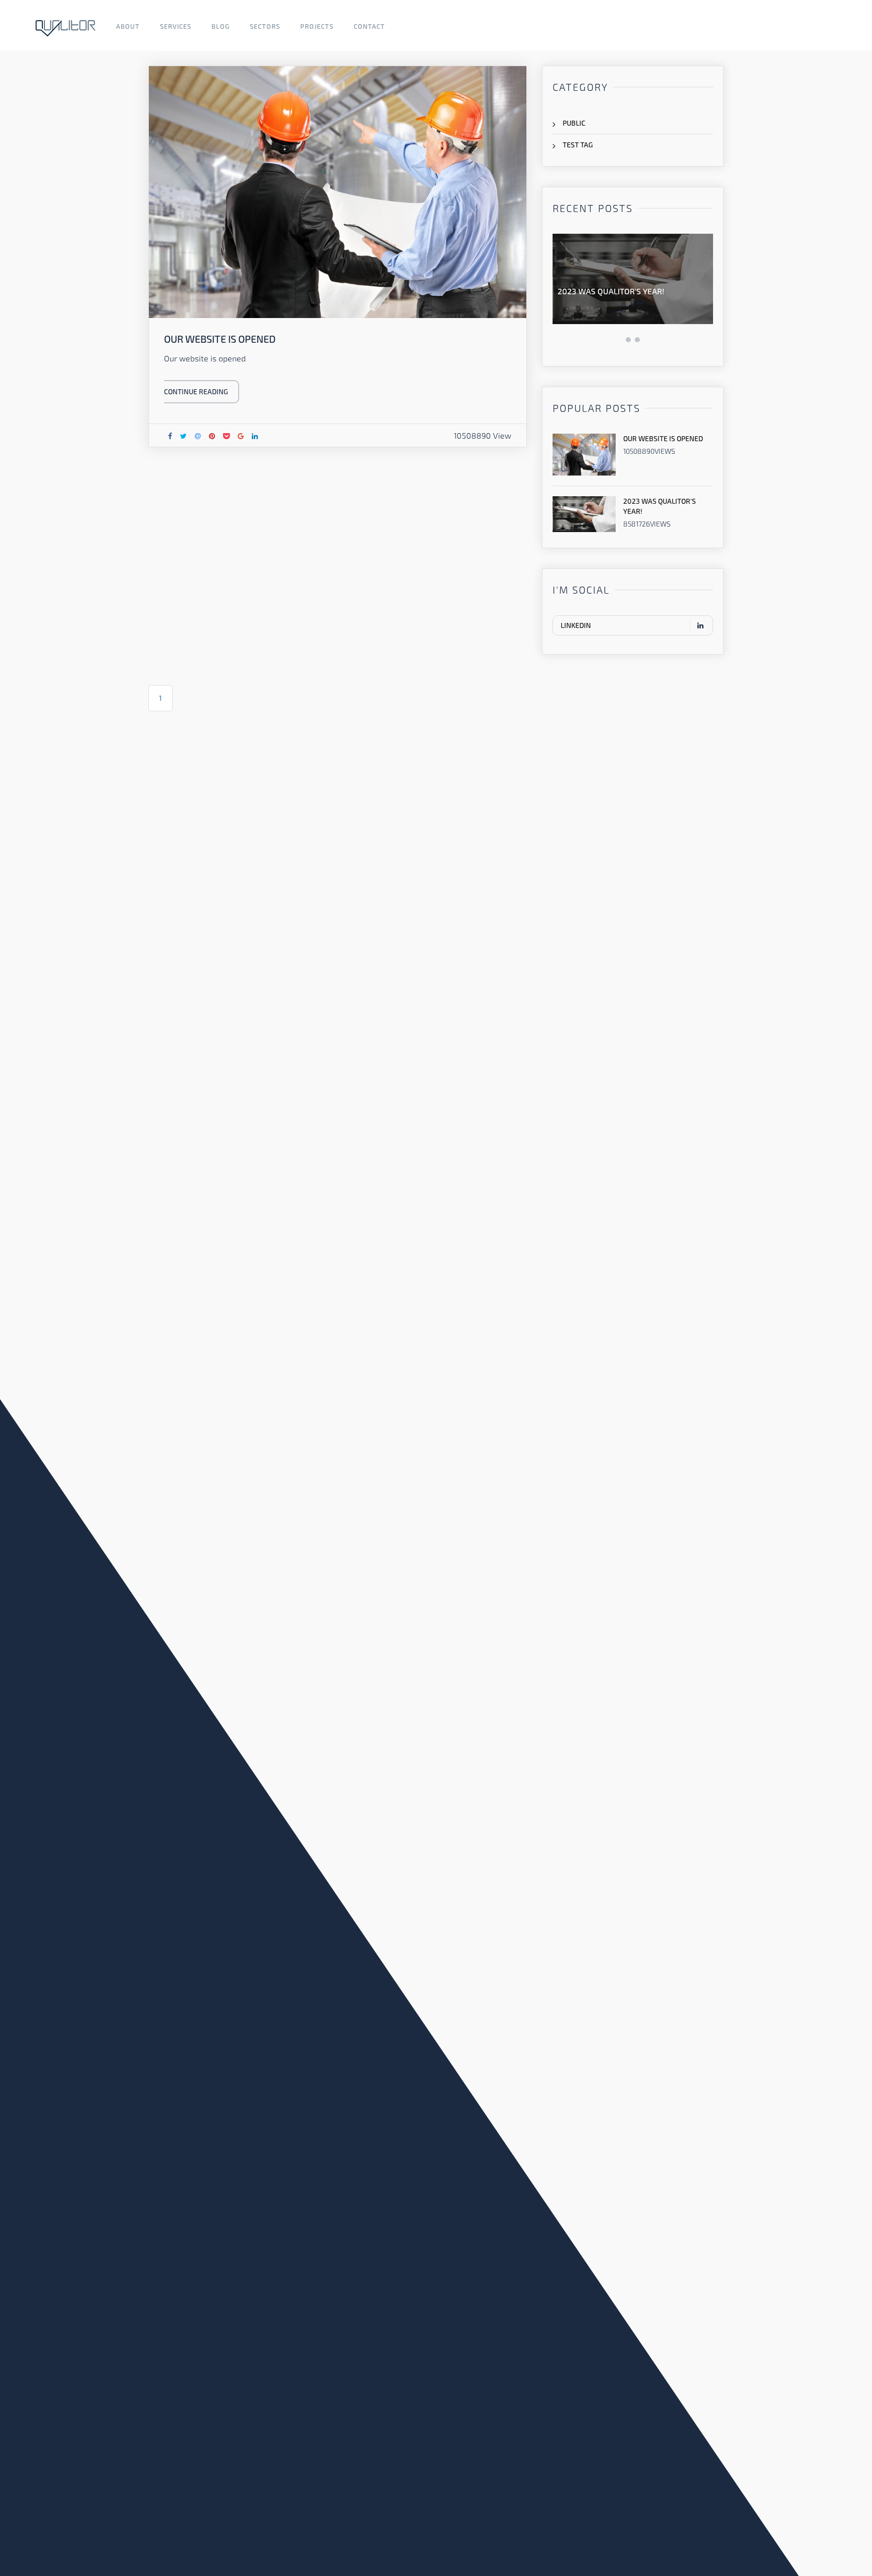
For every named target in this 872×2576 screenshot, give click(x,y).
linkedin (576, 625)
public (574, 123)
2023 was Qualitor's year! (611, 291)
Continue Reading (196, 391)
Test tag (578, 145)
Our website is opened (663, 438)
